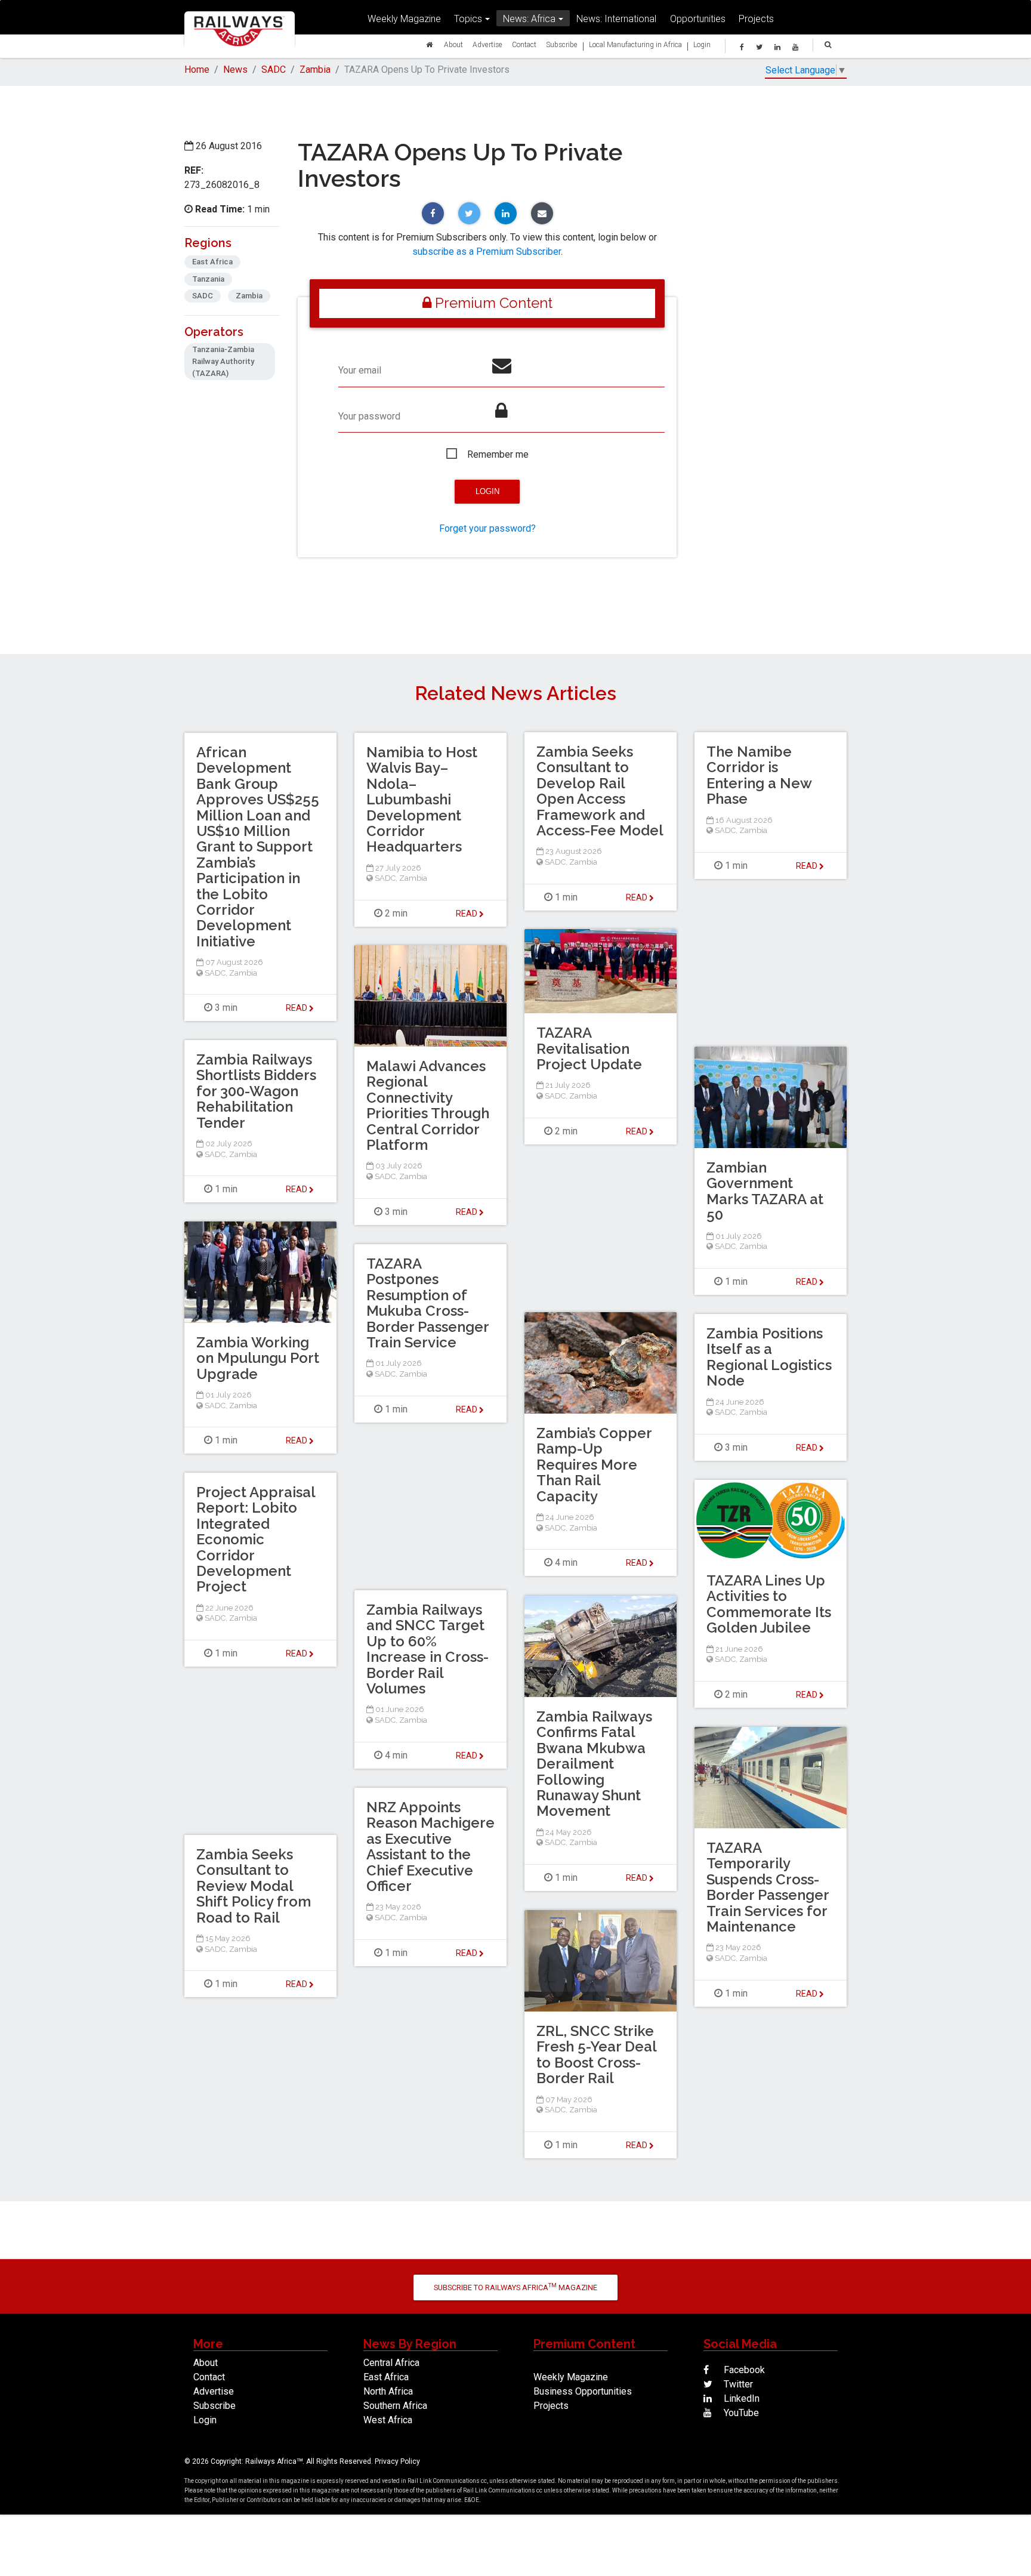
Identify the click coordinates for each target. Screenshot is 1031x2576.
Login (702, 44)
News (235, 70)
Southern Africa (395, 2406)
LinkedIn (740, 2398)
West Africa (388, 2420)
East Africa (386, 2377)
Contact (524, 44)
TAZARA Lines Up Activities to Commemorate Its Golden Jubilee (769, 1604)
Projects (756, 18)
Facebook (743, 2370)
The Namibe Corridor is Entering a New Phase (759, 775)
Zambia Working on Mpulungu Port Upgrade (258, 1358)
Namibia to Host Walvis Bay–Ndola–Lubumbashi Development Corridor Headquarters (422, 799)
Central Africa (391, 2363)
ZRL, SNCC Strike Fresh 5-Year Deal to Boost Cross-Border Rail (596, 2054)
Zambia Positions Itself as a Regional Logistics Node (769, 1357)
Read (638, 897)
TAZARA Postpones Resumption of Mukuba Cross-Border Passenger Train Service (427, 1303)
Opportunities (698, 18)
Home (197, 70)
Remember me (498, 454)
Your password (369, 416)
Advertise (487, 44)
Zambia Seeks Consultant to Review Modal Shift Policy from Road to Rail (254, 1886)
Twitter (737, 2384)
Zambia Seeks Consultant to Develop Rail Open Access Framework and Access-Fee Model (600, 791)
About (453, 44)
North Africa (388, 2391)
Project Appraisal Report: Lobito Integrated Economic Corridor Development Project (256, 1539)
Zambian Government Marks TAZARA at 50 (765, 1191)
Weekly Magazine (404, 18)
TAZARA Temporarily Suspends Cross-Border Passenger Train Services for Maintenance (768, 1887)
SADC (274, 70)
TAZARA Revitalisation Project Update (589, 1048)
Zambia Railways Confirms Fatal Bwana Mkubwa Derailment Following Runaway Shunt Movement (594, 1764)
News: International (616, 18)
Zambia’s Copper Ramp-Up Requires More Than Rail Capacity (594, 1465)
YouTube (740, 2413)
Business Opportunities (583, 2391)
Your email (360, 370)
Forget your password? (487, 528)
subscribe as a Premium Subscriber (487, 252)
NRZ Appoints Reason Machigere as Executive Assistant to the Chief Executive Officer (430, 1847)
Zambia (315, 70)
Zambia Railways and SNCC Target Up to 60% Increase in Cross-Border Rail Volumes (427, 1649)
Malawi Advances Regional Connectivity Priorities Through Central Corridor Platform (428, 1105)
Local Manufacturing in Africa (635, 44)
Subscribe (562, 44)
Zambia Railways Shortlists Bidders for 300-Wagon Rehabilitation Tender (256, 1091)
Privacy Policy (397, 2461)
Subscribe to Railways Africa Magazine (515, 2287)
